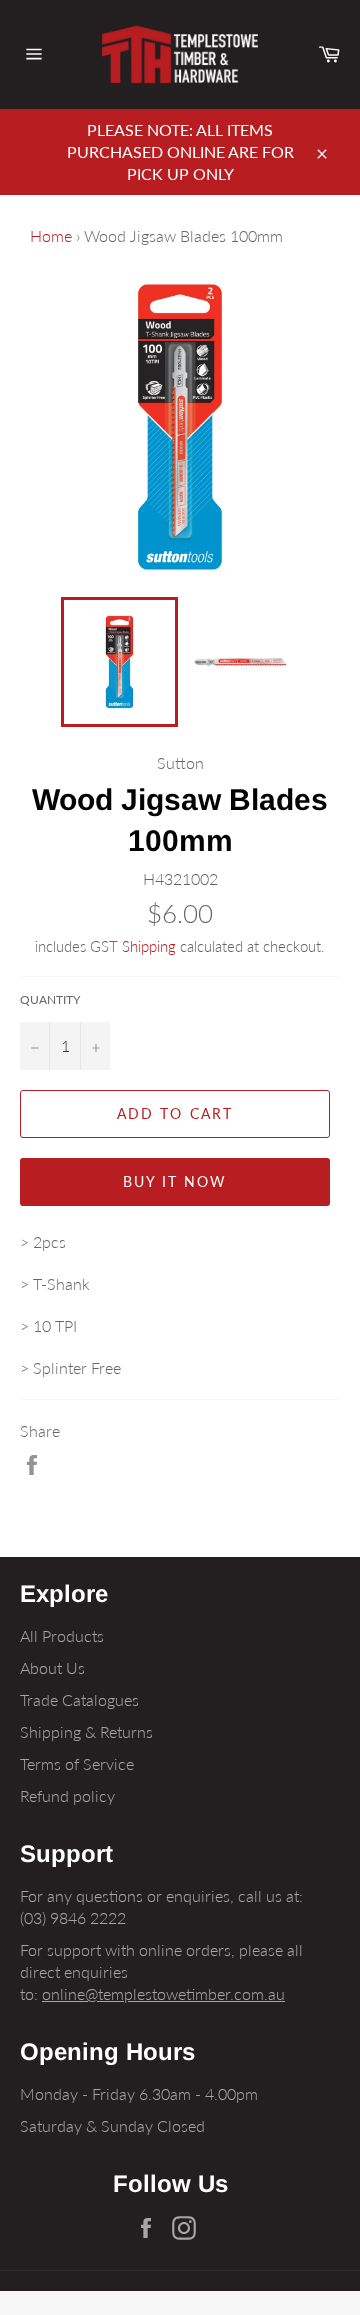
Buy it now (175, 1181)
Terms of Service (77, 1763)
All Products (62, 1635)
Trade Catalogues (79, 1699)
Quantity (50, 999)
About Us (52, 1667)
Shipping (149, 946)
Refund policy (67, 1795)
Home (51, 235)
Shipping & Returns (86, 1731)
